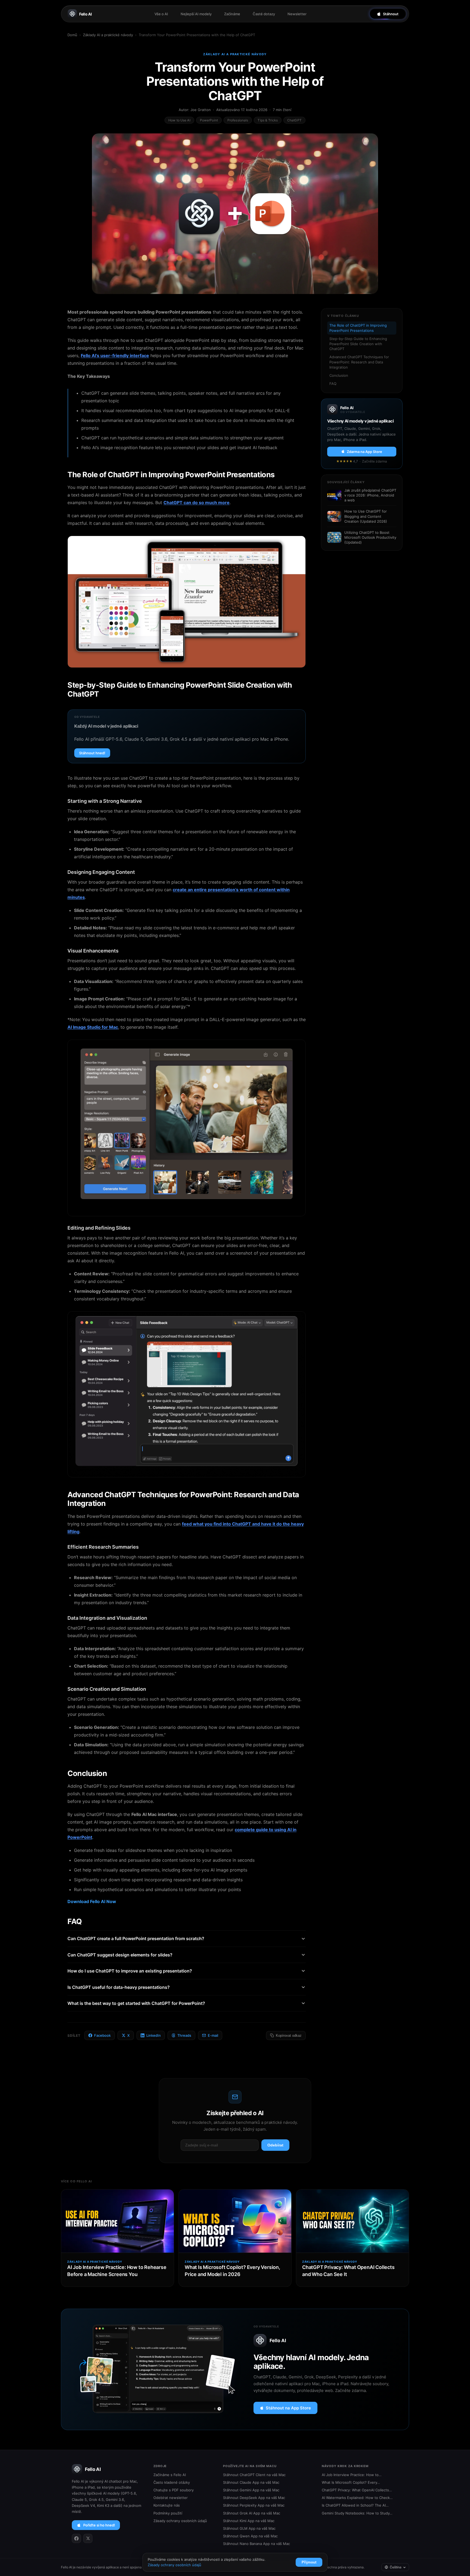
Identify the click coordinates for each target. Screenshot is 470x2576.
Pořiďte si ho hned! (99, 2525)
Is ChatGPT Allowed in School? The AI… (355, 2505)
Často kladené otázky (172, 2482)
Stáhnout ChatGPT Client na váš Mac (254, 2475)
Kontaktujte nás (167, 2505)
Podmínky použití (168, 2513)
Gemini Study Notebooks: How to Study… (357, 2513)
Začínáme (232, 14)
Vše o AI (161, 14)
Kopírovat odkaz (289, 2036)
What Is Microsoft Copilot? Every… (351, 2482)
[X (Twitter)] (88, 2538)
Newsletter (297, 14)
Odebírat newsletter (171, 2498)
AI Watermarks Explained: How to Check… (357, 2498)
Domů (72, 35)
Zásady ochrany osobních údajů (180, 2521)
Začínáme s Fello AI (170, 2475)
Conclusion (339, 375)
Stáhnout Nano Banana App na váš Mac (256, 2544)
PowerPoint (209, 120)
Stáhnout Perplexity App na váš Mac (254, 2505)
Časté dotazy (264, 14)
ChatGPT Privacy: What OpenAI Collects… (357, 2490)
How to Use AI (179, 120)
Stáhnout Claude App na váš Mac (251, 2482)
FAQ (333, 384)
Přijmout (309, 2562)
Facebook (102, 2035)
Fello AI (86, 14)
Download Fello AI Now (92, 1901)
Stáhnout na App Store (288, 2408)
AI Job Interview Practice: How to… (352, 2475)
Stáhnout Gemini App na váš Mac (251, 2490)
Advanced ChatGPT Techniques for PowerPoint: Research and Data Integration (359, 362)
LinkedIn (154, 2035)
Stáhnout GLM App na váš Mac (249, 2528)
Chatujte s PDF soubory (174, 2490)
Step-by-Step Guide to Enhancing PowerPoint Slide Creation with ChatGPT (358, 344)
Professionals (238, 120)
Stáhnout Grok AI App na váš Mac (252, 2513)
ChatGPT (294, 120)
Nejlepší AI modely (196, 14)
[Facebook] (76, 2538)
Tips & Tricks (268, 120)
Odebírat (275, 2145)
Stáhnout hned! (92, 753)
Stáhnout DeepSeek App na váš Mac (254, 2498)
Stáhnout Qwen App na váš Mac (250, 2536)
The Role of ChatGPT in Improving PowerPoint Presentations (358, 328)
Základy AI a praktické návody (108, 35)
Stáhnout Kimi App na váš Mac (249, 2521)
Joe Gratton (201, 110)
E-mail (213, 2035)
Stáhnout (391, 14)
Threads (184, 2035)
